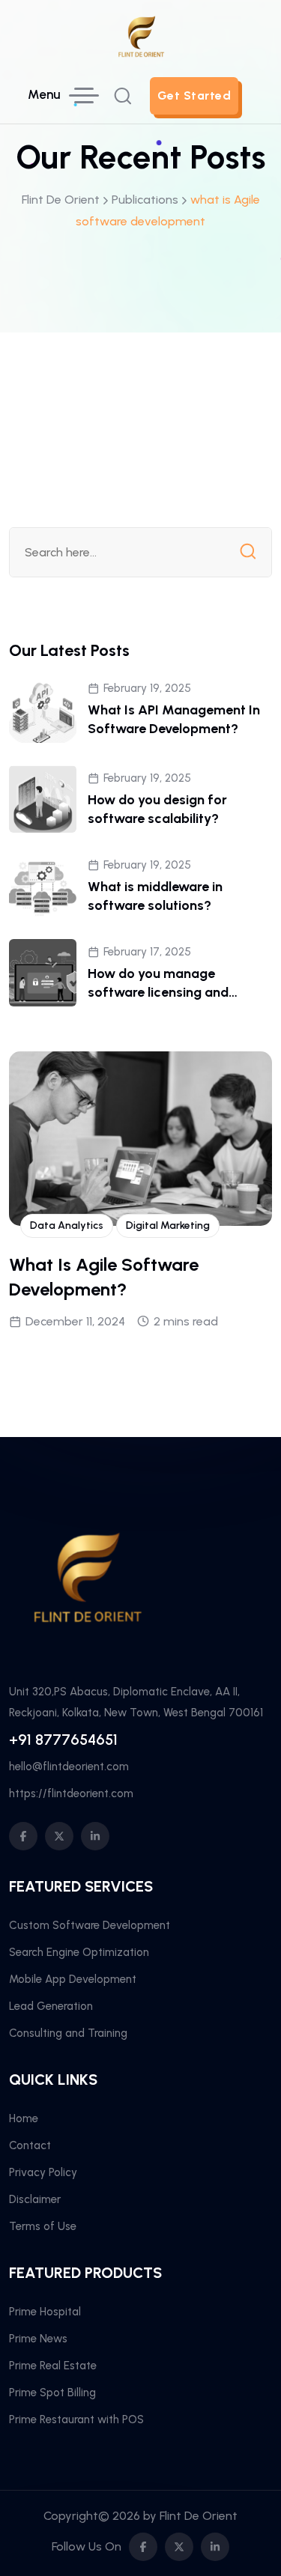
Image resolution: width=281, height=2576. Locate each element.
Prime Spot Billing (52, 2393)
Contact (30, 2145)
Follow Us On (87, 2546)
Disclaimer (35, 2199)
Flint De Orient (199, 2516)
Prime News (38, 2339)
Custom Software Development (90, 1925)
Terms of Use (43, 2226)
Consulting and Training (68, 2033)
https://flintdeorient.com (71, 1793)
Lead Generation (51, 2006)
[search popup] (123, 96)
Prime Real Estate (53, 2366)
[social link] (143, 2547)
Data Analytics (67, 1225)
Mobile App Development (73, 1979)
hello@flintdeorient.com (69, 1767)
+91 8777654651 (63, 1740)
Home (24, 2118)
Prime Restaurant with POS (76, 2419)
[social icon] (23, 1836)
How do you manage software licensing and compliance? (158, 992)
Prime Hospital (45, 2312)
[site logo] (141, 52)
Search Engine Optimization (79, 1952)
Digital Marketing (168, 1225)
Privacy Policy (43, 2172)
